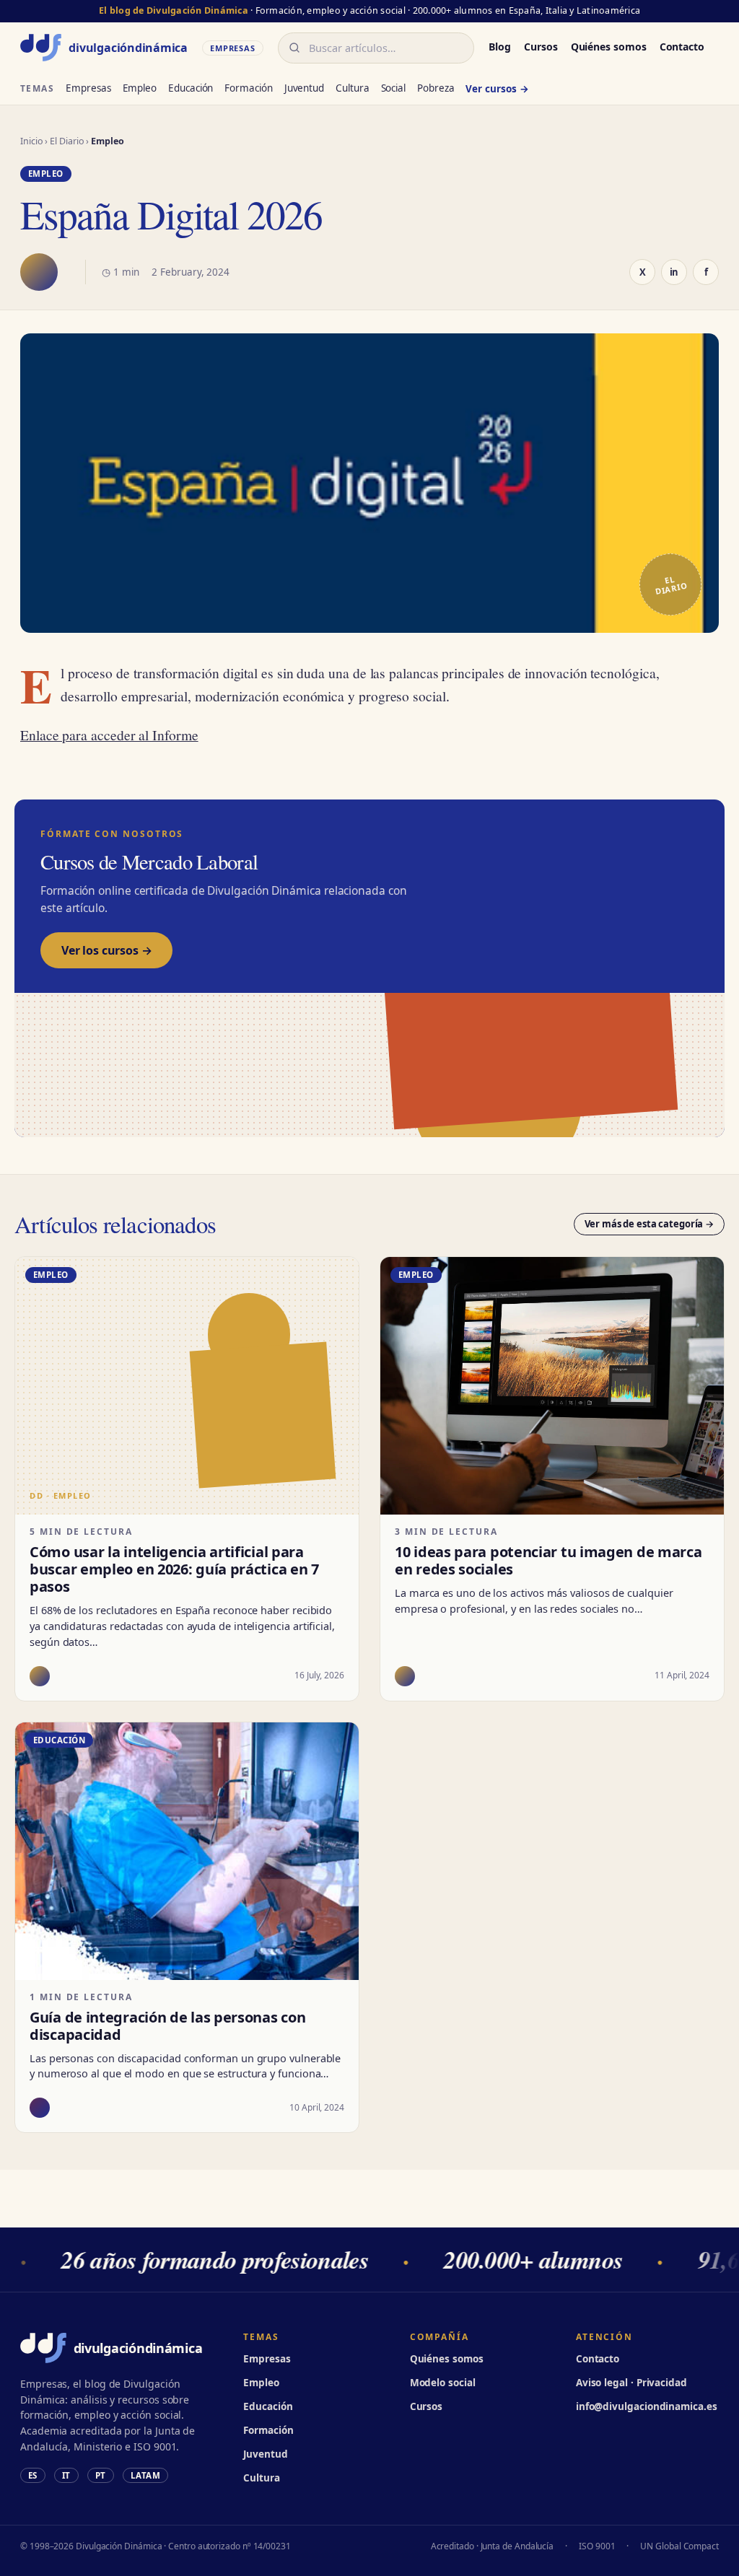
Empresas (88, 88)
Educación (191, 88)
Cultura (352, 88)
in (674, 272)
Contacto (682, 47)
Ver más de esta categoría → (650, 1224)
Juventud (304, 88)
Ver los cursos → (106, 950)
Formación (248, 88)
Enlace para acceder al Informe (109, 735)
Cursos (541, 47)
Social (394, 88)
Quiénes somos (609, 47)
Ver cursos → (497, 89)
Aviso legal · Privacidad (631, 2383)
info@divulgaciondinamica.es (647, 2406)
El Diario (67, 141)
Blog (500, 47)
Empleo (140, 88)
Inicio (32, 141)
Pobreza (436, 88)
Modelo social (443, 2383)
